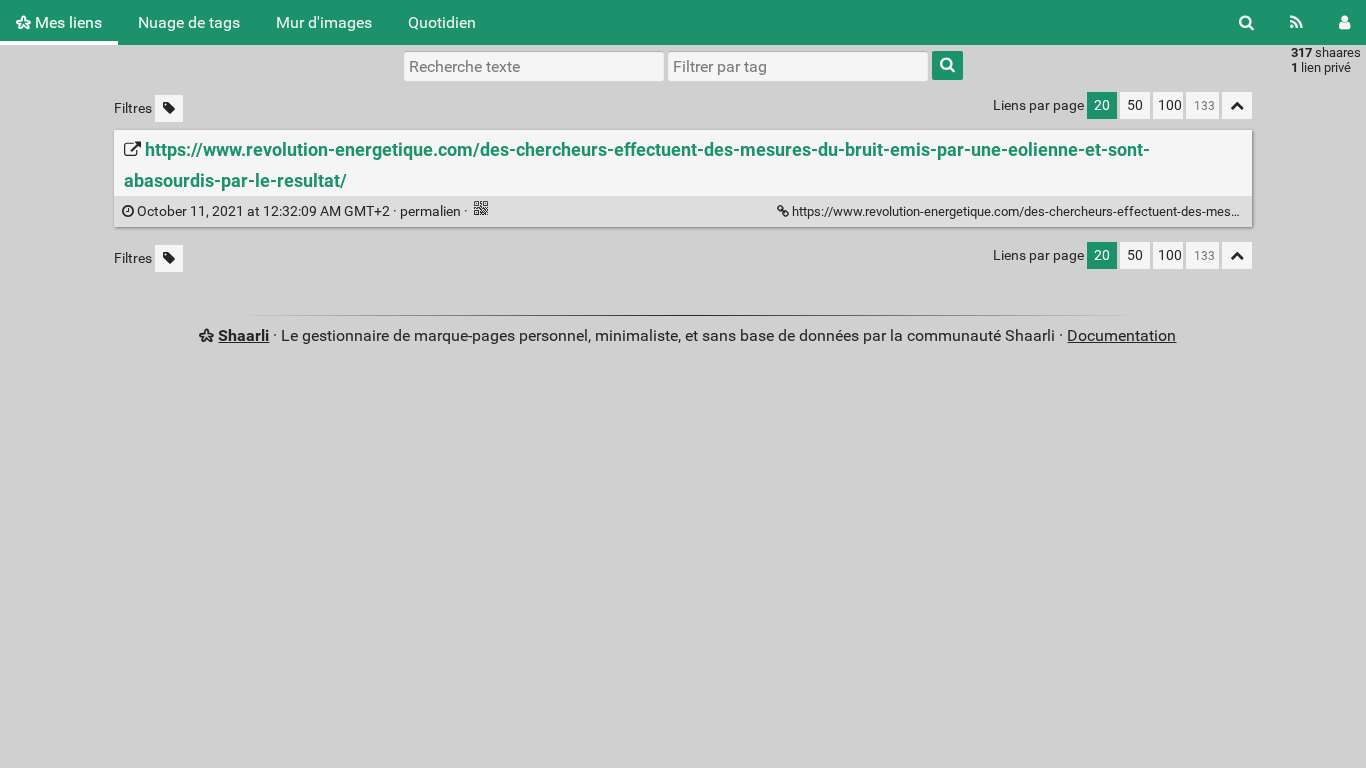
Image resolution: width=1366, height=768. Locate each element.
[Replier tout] (1237, 105)
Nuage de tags (189, 22)
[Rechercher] (1246, 22)
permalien (299, 211)
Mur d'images (324, 22)
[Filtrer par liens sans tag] (169, 108)
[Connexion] (1344, 22)
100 (1170, 105)
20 (1102, 105)
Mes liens (66, 22)
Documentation (1121, 335)
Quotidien (442, 22)
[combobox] (798, 66)
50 (1135, 105)
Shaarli (243, 335)
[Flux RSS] (1296, 22)
